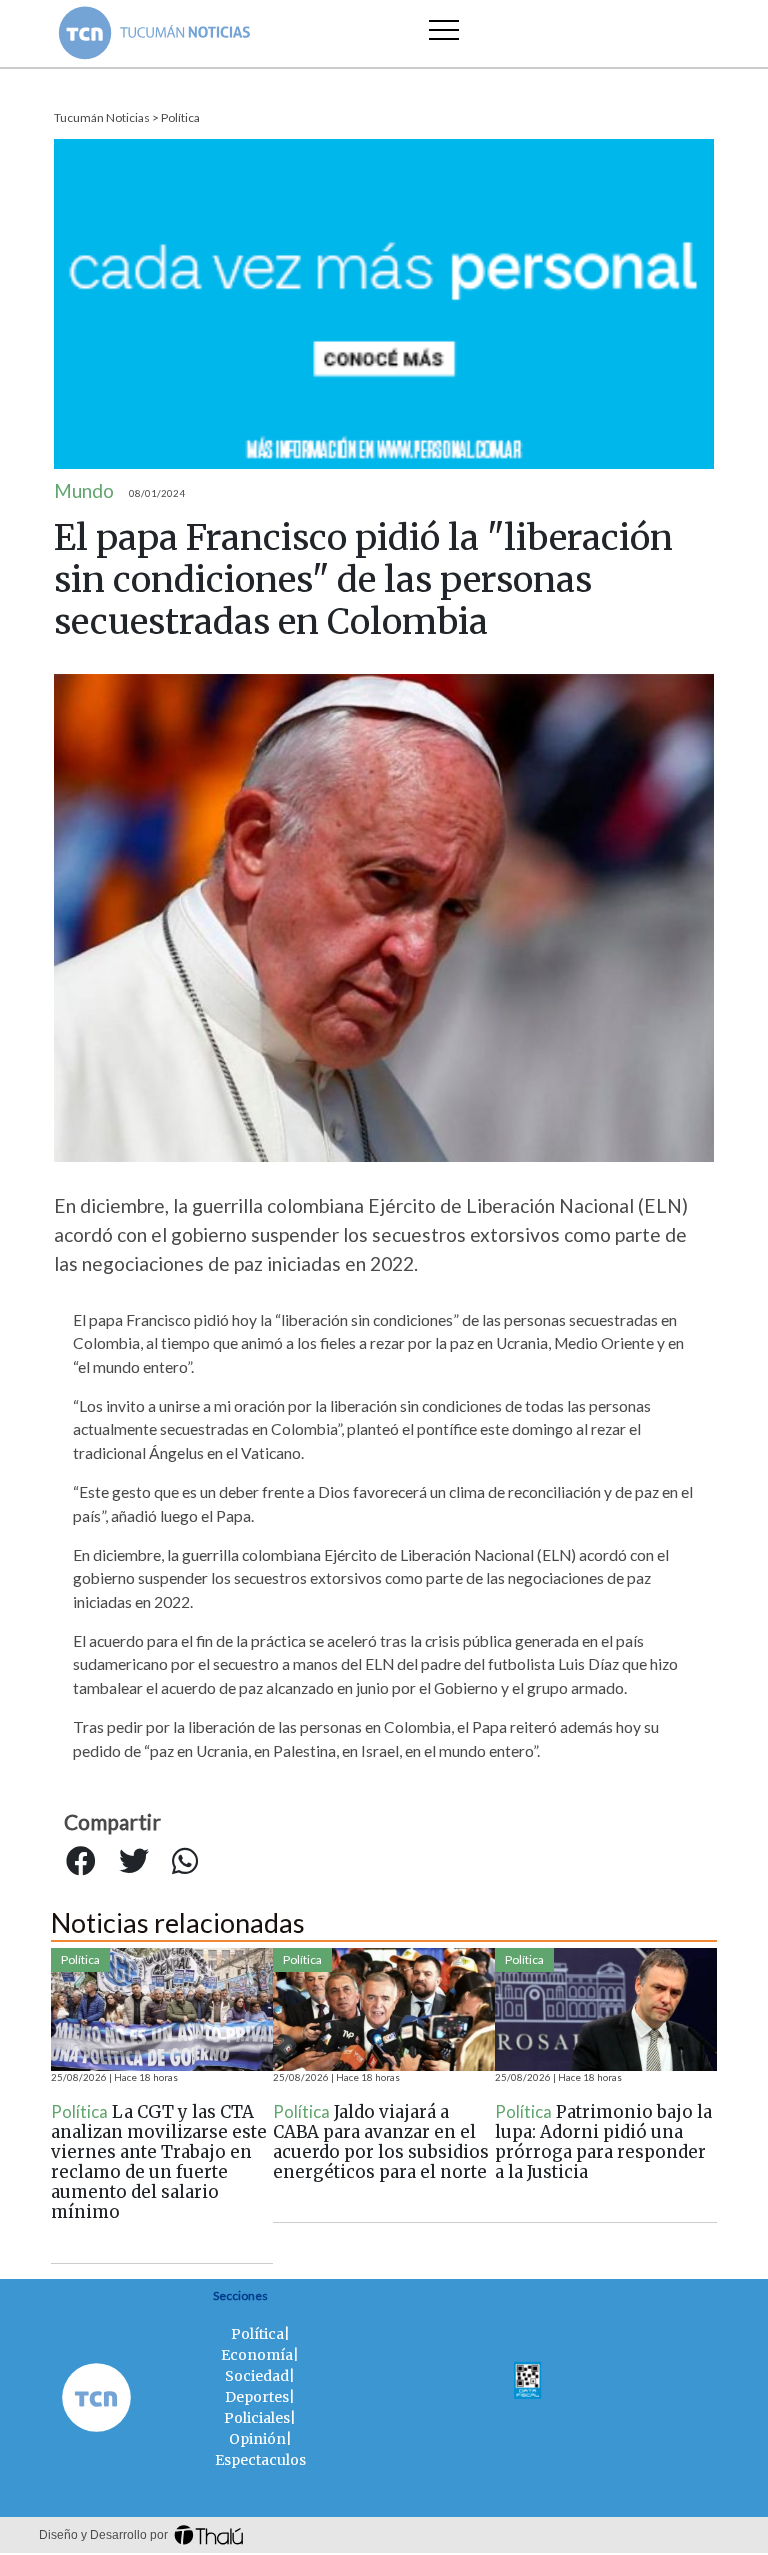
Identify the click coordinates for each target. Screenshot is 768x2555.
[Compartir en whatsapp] (185, 1861)
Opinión (257, 2439)
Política (180, 117)
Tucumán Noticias (102, 117)
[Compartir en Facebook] (81, 1861)
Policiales (257, 2418)
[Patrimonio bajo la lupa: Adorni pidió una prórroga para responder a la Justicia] (606, 2010)
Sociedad (257, 2376)
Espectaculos (260, 2460)
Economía (257, 2355)
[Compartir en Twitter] (134, 1861)
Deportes (257, 2397)
